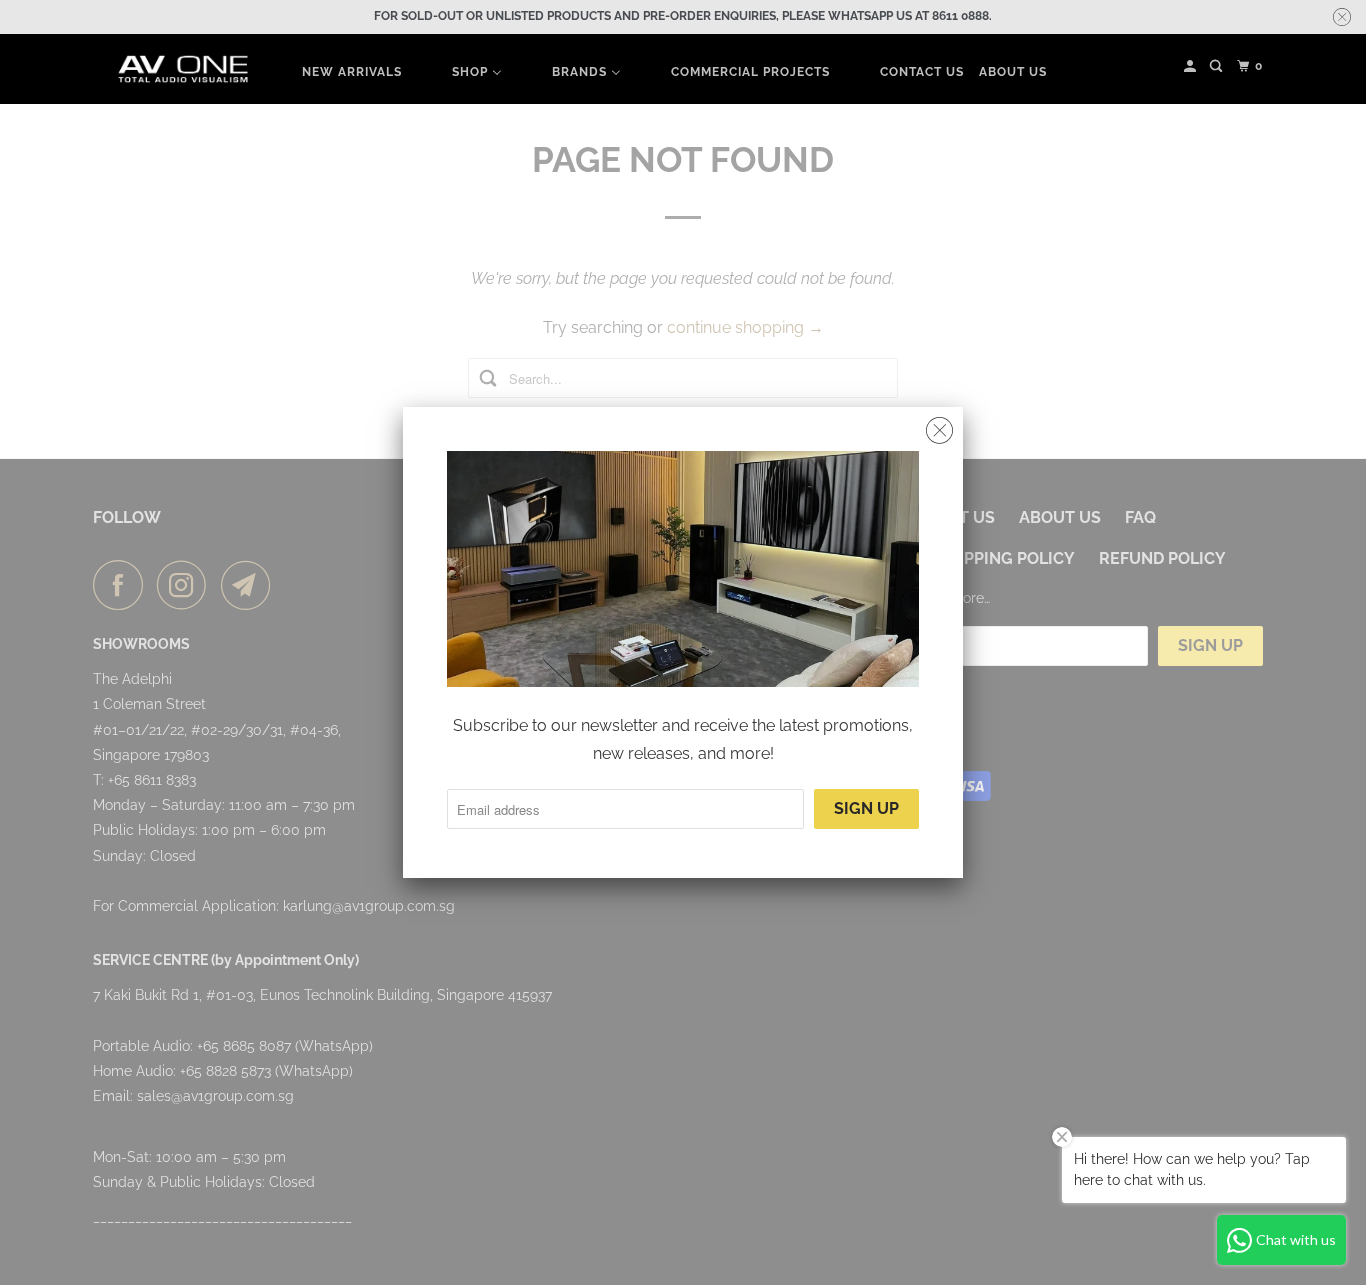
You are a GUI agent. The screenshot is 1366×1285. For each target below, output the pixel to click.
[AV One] (183, 69)
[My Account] (1191, 66)
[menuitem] (352, 71)
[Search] (1217, 66)
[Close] (939, 431)
